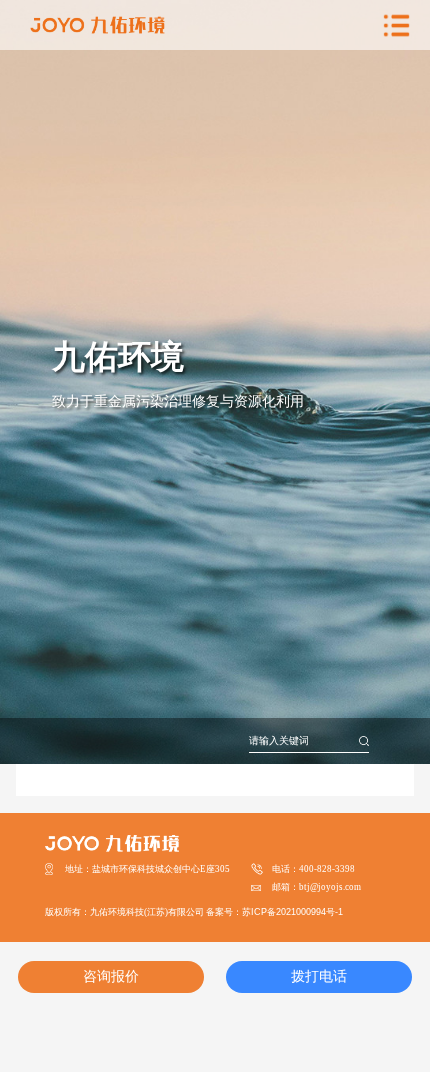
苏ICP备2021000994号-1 (292, 912)
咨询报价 (111, 976)
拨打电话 (319, 976)
